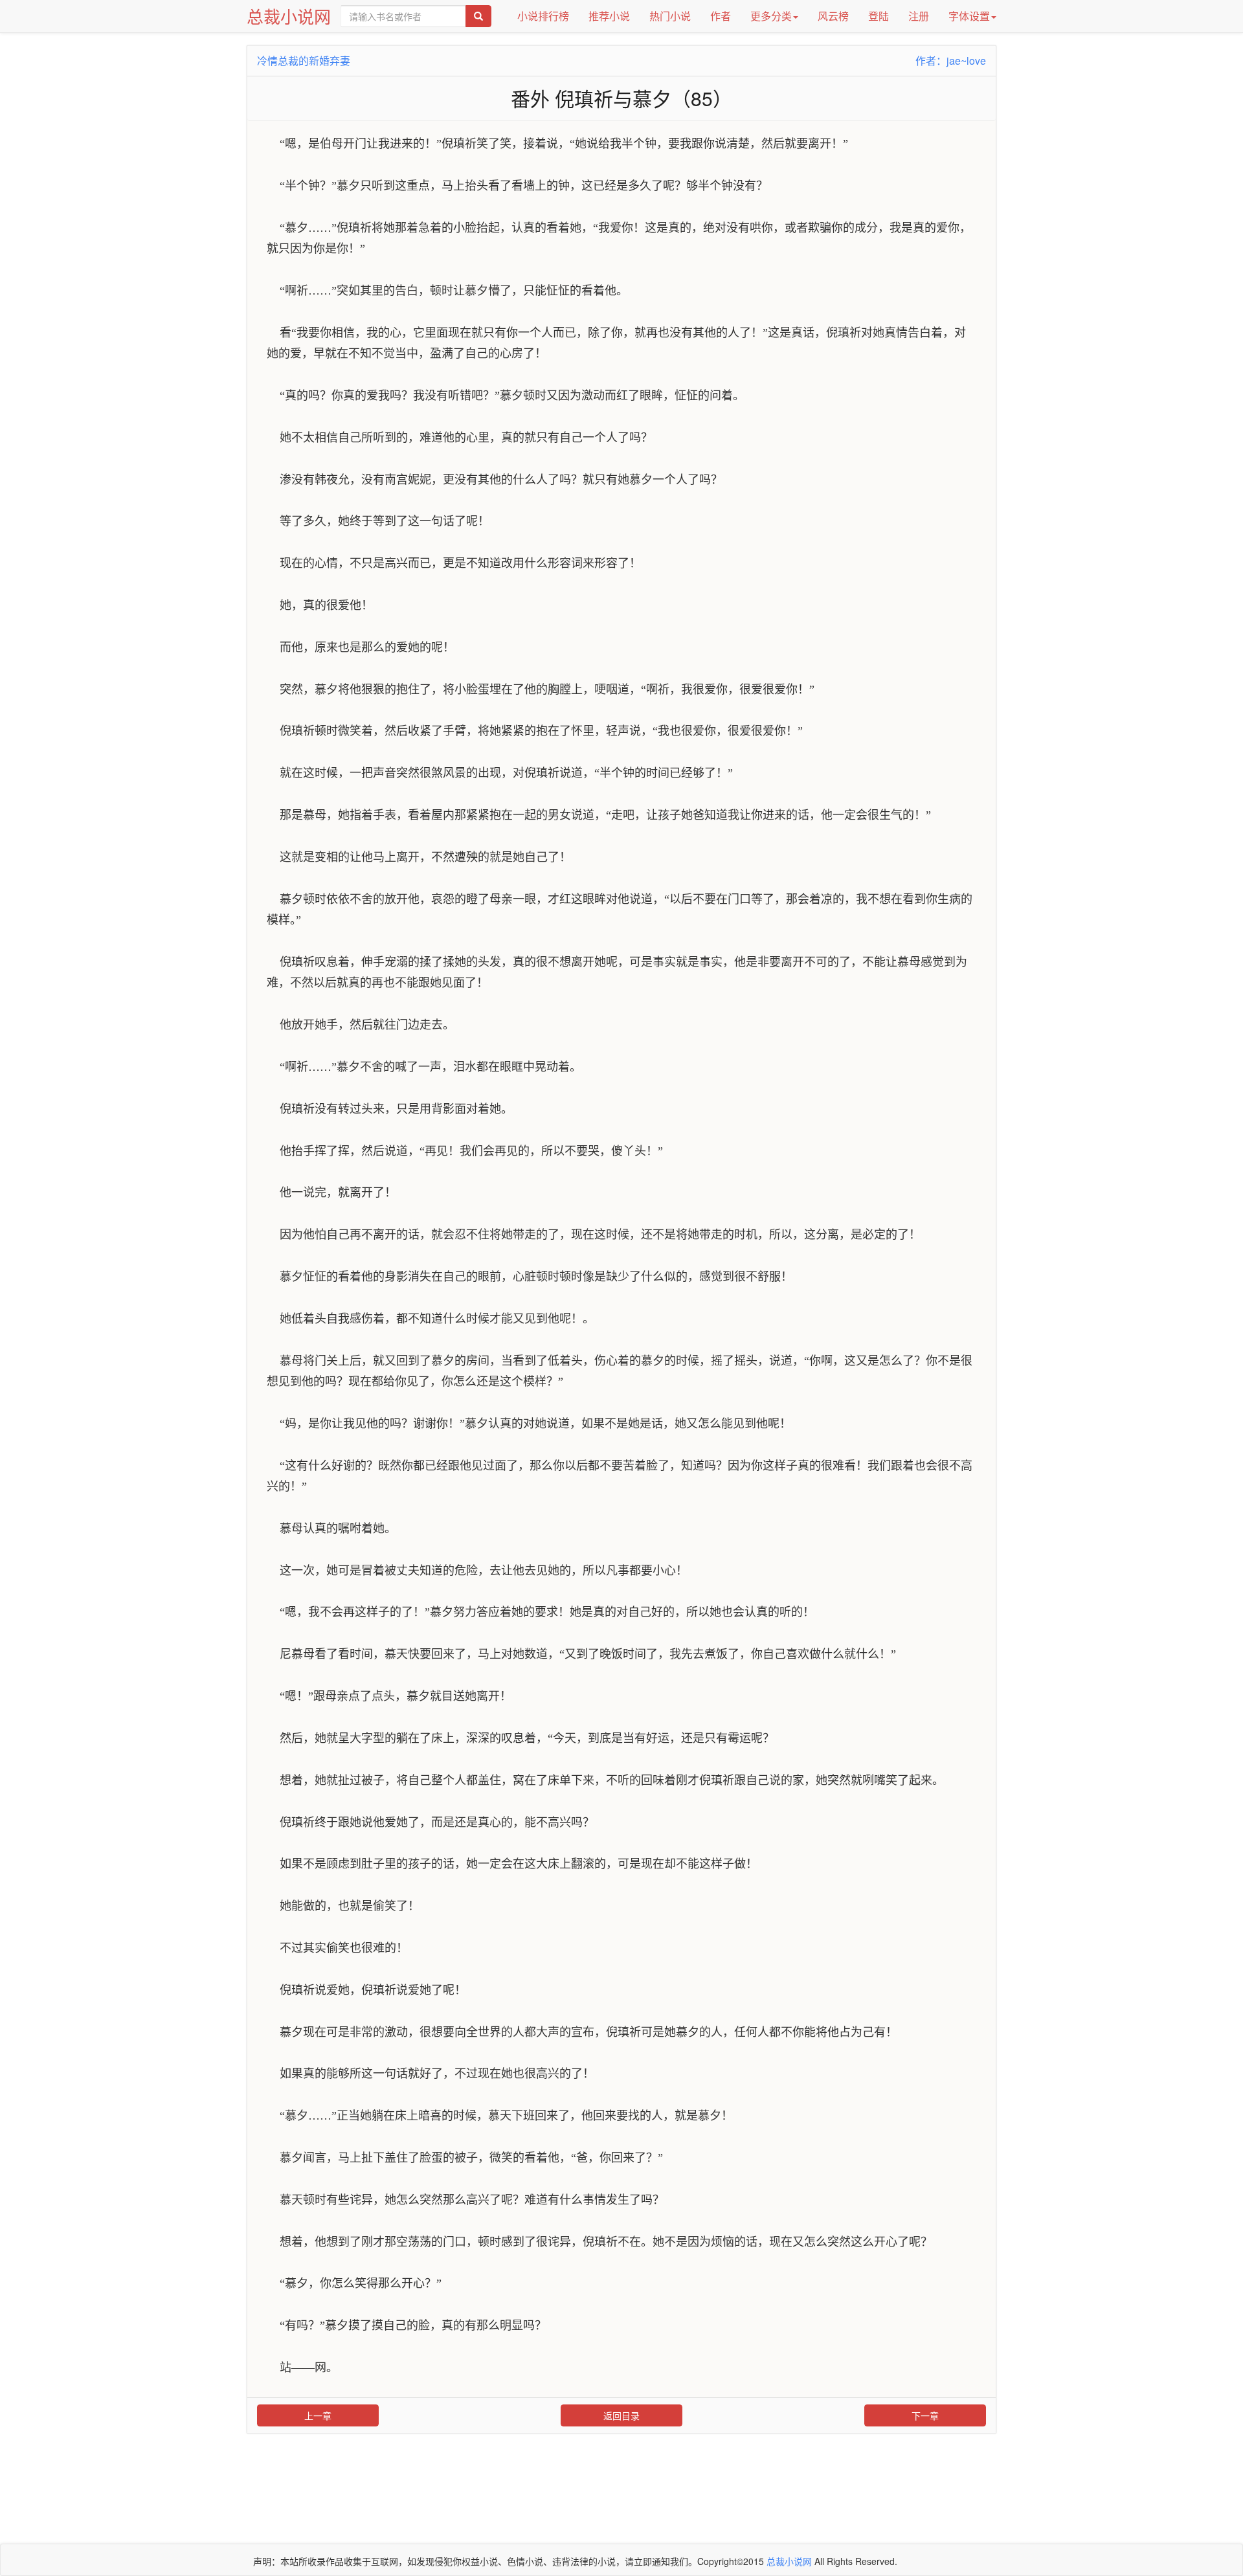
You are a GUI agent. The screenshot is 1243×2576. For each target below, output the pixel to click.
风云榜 (833, 16)
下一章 (925, 2415)
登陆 (879, 16)
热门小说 (670, 16)
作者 (721, 16)
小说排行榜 (543, 16)
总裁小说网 (289, 16)
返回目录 (621, 2415)
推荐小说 (609, 16)
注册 (919, 16)
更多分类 (771, 16)
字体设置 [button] (969, 16)
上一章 (318, 2415)
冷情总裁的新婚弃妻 (304, 61)
